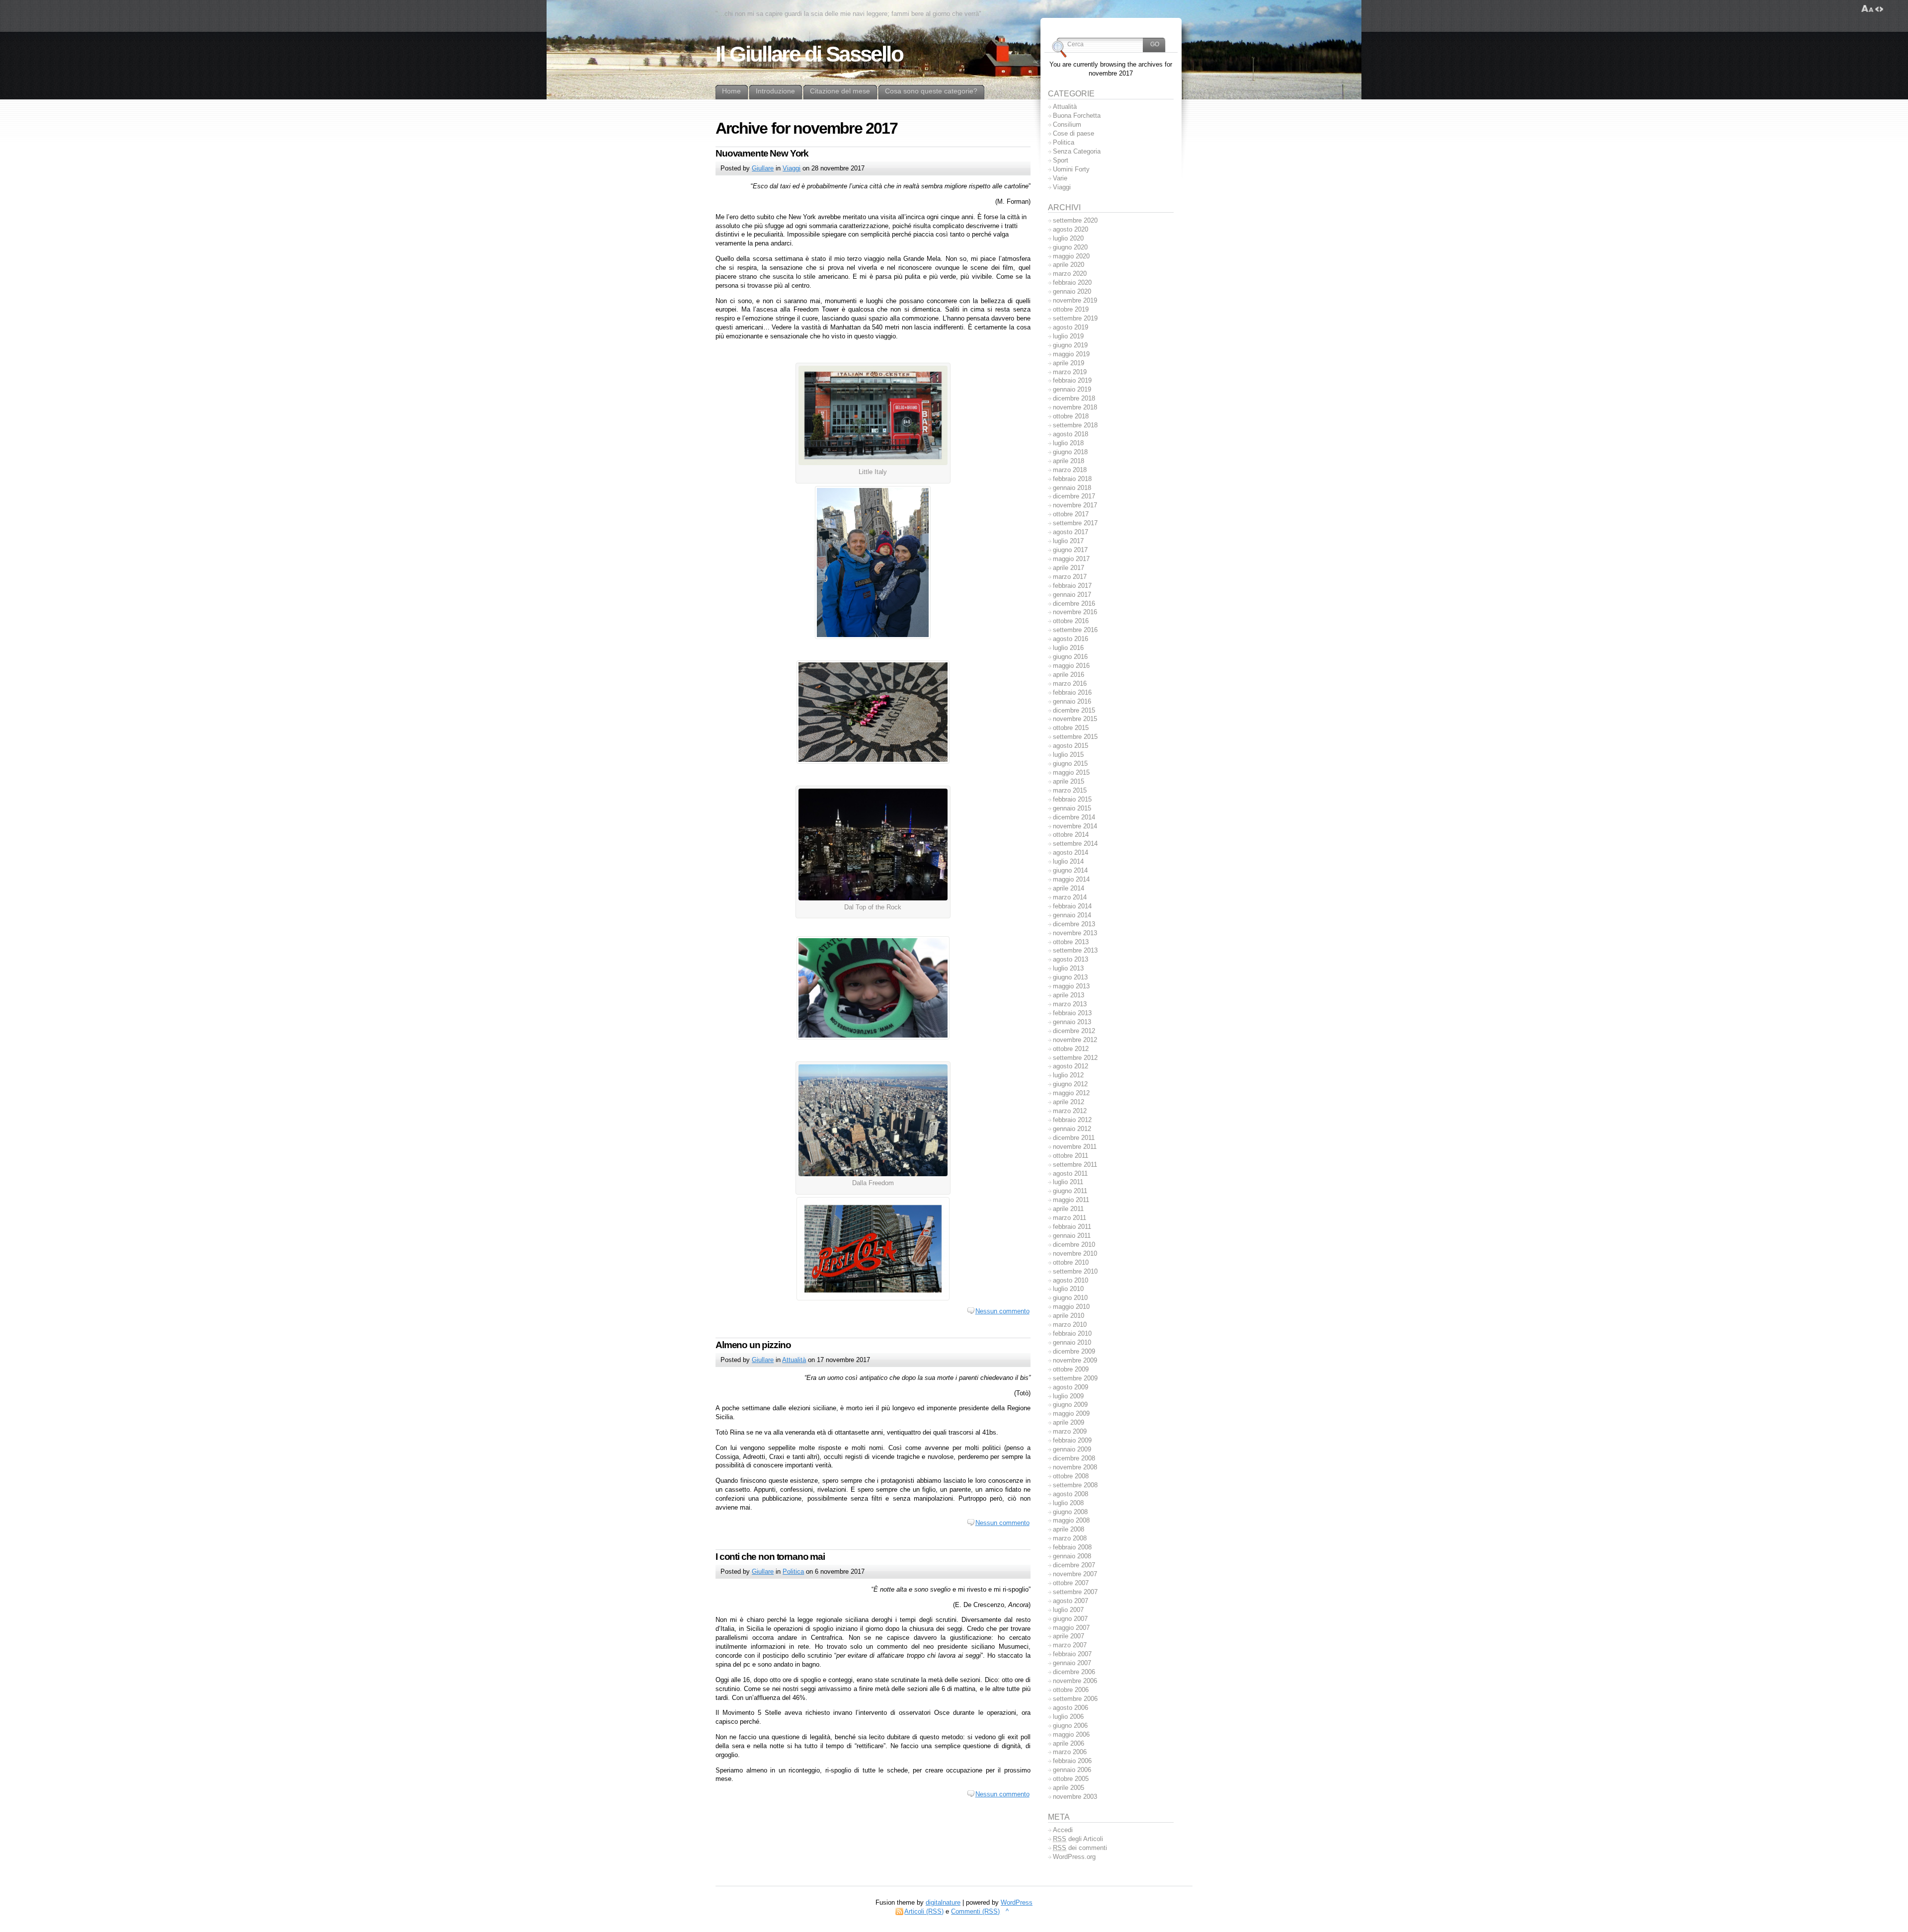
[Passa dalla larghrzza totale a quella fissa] (1879, 9)
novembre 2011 (1075, 1147)
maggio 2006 (1071, 1734)
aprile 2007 (1069, 1636)
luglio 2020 (1068, 238)
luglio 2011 (1068, 1182)
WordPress (1017, 1902)
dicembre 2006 (1074, 1672)
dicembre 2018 (1074, 398)
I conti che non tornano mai (770, 1557)
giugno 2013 (1070, 977)
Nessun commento (1002, 1311)
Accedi (1063, 1830)
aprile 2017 (1069, 568)
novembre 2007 (1075, 1574)
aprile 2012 (1069, 1102)
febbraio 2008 (1072, 1547)
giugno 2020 (1070, 247)
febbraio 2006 (1072, 1761)
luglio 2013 (1068, 968)
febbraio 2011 (1072, 1227)
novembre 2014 (1075, 826)
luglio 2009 (1068, 1396)
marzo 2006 (1070, 1752)
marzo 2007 (1070, 1645)
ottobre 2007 (1071, 1583)
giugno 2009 (1070, 1405)
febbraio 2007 (1072, 1654)
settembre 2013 (1075, 950)
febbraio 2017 (1072, 586)
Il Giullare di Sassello (809, 54)
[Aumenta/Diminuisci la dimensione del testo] (1868, 9)
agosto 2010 (1071, 1280)
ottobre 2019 (1071, 309)
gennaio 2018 (1072, 488)
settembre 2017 (1075, 523)
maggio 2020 (1071, 256)
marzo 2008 (1070, 1538)
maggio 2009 (1071, 1413)
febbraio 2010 (1072, 1333)
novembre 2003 (1075, 1797)
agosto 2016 (1071, 639)
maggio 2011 (1071, 1200)
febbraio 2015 (1072, 799)
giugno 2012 (1070, 1084)
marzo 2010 (1070, 1325)
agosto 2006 (1071, 1708)
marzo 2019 (1070, 372)
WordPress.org (1074, 1857)
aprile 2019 (1069, 363)
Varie (1060, 178)
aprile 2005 (1069, 1788)
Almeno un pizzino (753, 1345)
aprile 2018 (1069, 461)
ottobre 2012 (1071, 1049)
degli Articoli (1078, 1839)
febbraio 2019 (1072, 380)
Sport (1061, 160)
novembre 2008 (1075, 1467)
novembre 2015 (1075, 719)
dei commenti (1080, 1848)
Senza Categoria (1077, 151)
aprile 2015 (1069, 781)
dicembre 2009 (1074, 1351)
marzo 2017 (1070, 577)
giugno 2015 (1070, 764)
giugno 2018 (1070, 452)
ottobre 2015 (1071, 728)
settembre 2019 (1075, 318)
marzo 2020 (1070, 274)
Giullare (763, 168)
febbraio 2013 (1072, 1013)
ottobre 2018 (1071, 416)
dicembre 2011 (1074, 1138)
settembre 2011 (1075, 1165)
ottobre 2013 (1071, 942)
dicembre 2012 (1074, 1031)
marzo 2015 (1070, 790)
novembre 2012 (1075, 1040)
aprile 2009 (1069, 1422)
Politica (793, 1571)
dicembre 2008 (1074, 1458)
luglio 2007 (1068, 1610)
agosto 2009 (1071, 1387)
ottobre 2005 (1071, 1779)
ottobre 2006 (1071, 1690)
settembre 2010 (1075, 1271)
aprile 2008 (1069, 1529)
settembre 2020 (1075, 220)
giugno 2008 (1070, 1512)
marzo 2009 (1070, 1431)
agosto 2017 (1071, 532)
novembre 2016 (1075, 612)
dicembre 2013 (1074, 924)
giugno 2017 (1070, 550)
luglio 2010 (1068, 1289)
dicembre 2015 (1074, 710)
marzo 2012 (1070, 1111)
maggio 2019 (1071, 354)
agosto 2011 (1070, 1173)
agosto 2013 (1071, 959)
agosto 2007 (1071, 1601)
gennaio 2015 (1072, 808)
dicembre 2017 (1074, 496)
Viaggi (792, 168)
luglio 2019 (1068, 336)
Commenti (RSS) (975, 1911)
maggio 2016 (1071, 666)
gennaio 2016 (1072, 701)
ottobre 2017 (1071, 514)
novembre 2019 (1075, 300)
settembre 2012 (1075, 1058)
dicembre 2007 (1074, 1565)
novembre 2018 (1075, 407)
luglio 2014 (1068, 861)
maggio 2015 (1071, 772)
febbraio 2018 (1072, 479)
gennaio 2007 (1072, 1663)
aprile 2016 (1069, 675)
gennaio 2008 (1072, 1556)
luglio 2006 (1068, 1717)
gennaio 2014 (1072, 915)
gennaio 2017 (1072, 595)
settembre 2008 (1075, 1485)
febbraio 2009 (1072, 1440)
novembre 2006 (1075, 1681)
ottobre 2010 (1071, 1262)
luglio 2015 (1068, 755)
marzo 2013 (1070, 1004)
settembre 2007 (1075, 1592)
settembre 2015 (1075, 737)
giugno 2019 (1070, 345)
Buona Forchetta (1077, 116)
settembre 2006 (1075, 1699)
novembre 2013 (1075, 933)
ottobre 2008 (1071, 1476)
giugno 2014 (1070, 870)
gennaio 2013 (1072, 1022)
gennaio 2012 (1072, 1129)
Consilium (1067, 124)
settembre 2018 (1075, 425)
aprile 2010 (1069, 1316)
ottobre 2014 (1071, 835)
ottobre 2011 (1071, 1156)
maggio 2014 (1071, 879)
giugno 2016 (1070, 657)
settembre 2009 (1075, 1378)
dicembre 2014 (1074, 817)
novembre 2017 (1075, 505)
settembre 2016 (1075, 630)
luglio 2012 (1068, 1075)
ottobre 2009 (1071, 1369)
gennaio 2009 (1072, 1449)
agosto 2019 (1071, 327)
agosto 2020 (1071, 229)
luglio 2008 (1068, 1503)
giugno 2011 (1070, 1191)
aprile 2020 (1069, 265)
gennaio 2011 (1072, 1236)
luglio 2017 (1068, 541)
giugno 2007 (1070, 1619)
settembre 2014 (1075, 844)
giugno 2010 (1070, 1298)
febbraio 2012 (1072, 1120)
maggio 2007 (1071, 1628)
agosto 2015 (1071, 746)
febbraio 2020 (1072, 282)
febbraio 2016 (1072, 692)
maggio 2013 (1071, 986)
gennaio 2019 (1072, 389)
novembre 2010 (1075, 1253)
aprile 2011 (1068, 1209)
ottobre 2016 (1071, 621)
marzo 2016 (1070, 684)
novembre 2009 (1075, 1360)
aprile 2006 (1069, 1743)
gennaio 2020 (1072, 291)
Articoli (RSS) (924, 1911)
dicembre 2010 (1074, 1245)
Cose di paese (1073, 133)
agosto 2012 (1071, 1066)
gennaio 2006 (1072, 1770)
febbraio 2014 (1072, 906)
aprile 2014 (1069, 888)
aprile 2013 (1069, 995)
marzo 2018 (1070, 470)
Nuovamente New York (762, 153)
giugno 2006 (1070, 1726)
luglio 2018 (1068, 443)
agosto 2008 (1071, 1494)
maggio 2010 (1071, 1307)
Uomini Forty (1071, 169)
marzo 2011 (1070, 1218)
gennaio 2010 (1072, 1342)
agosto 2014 (1071, 852)
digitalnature (943, 1902)
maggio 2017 (1071, 559)
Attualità (794, 1360)
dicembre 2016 (1074, 604)
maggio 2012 (1071, 1093)
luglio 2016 (1068, 648)
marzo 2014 (1070, 897)
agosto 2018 (1071, 434)
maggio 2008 (1071, 1520)
